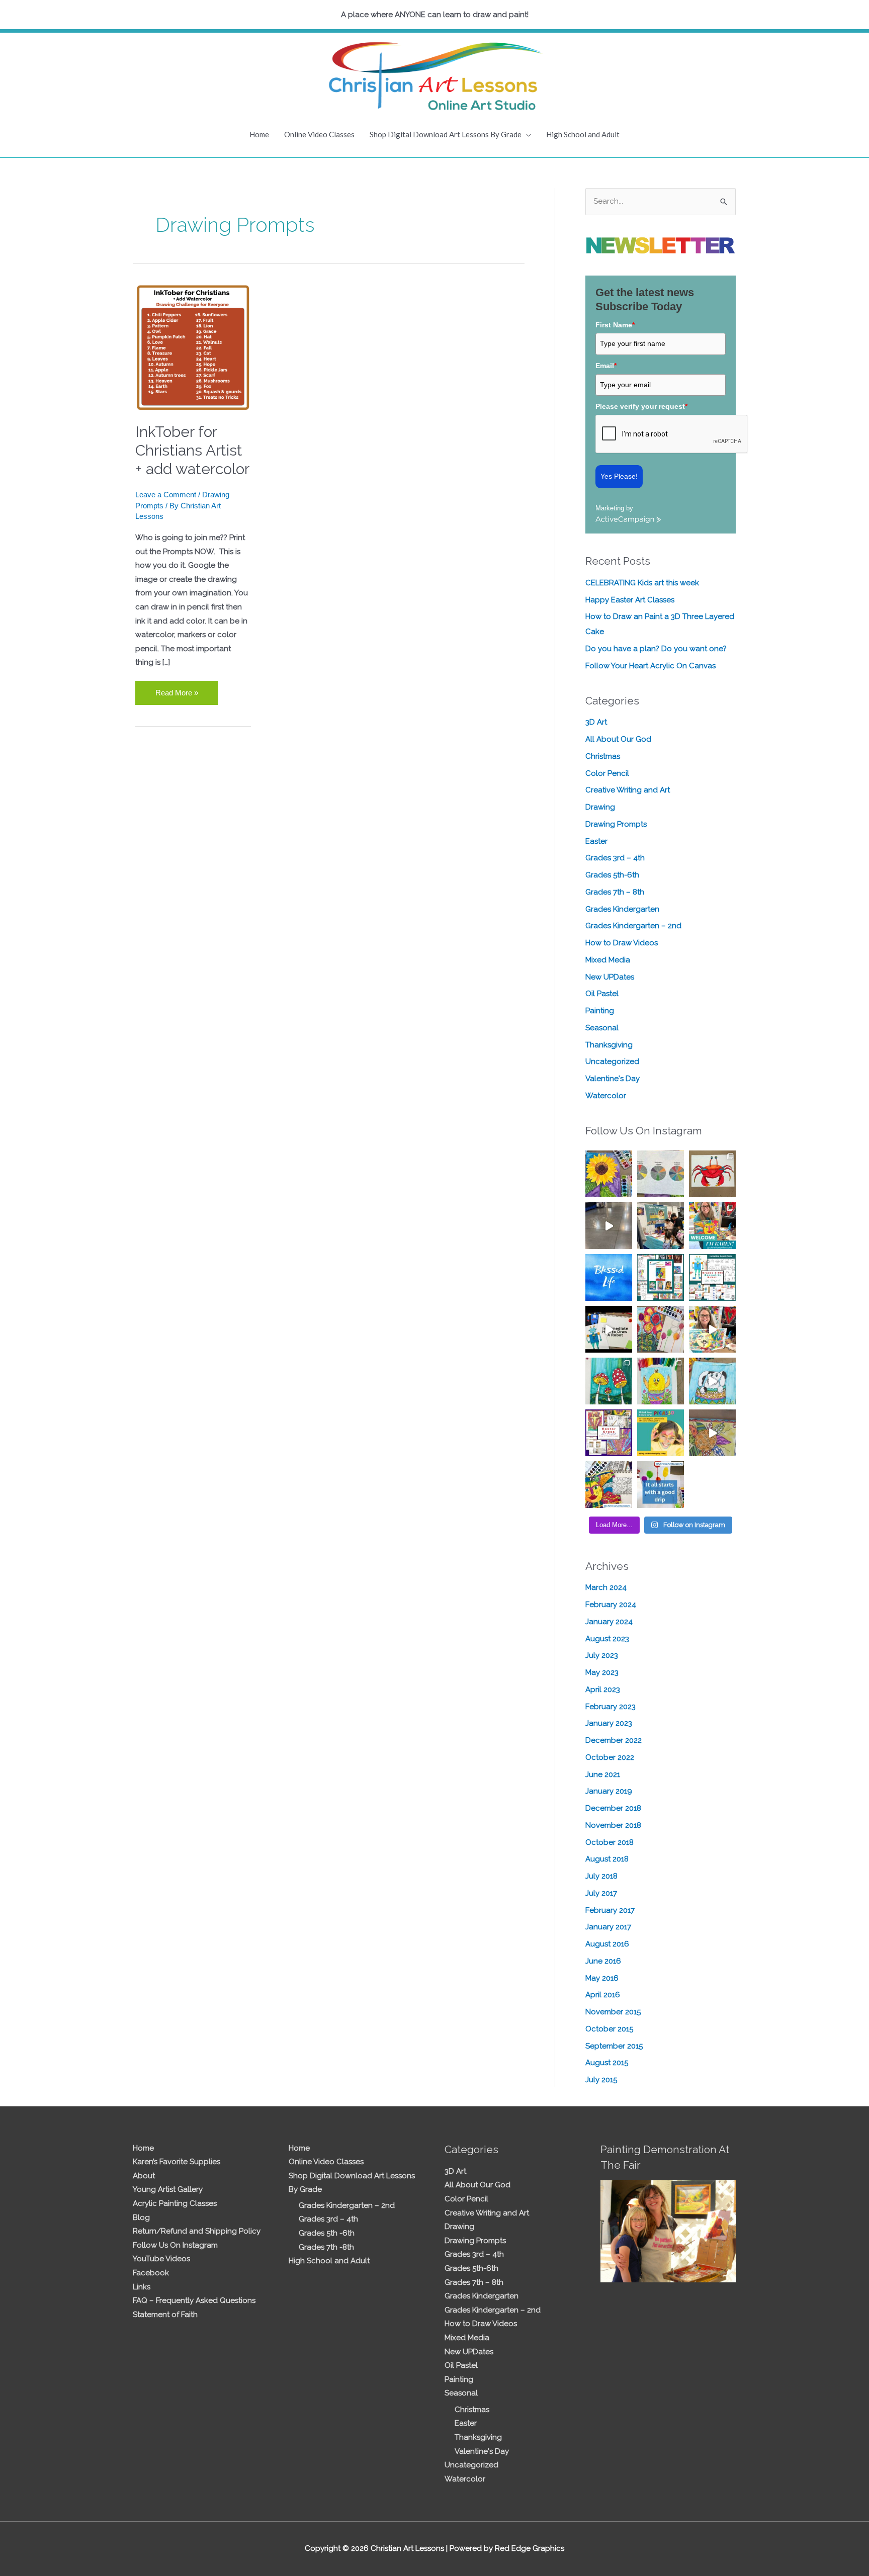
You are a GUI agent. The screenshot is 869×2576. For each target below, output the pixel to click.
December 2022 (614, 1740)
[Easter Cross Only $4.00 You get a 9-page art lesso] (609, 1433)
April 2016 (603, 1995)
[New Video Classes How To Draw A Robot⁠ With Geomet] (712, 1277)
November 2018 (613, 1825)
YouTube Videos (161, 2259)
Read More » (177, 689)
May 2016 (602, 1978)
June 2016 (603, 1961)
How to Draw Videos (622, 943)
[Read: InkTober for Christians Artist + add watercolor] (193, 347)
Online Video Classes (319, 134)
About (144, 2176)
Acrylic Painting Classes (175, 2203)
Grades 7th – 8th (615, 892)
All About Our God (618, 739)
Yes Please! (619, 476)
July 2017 (601, 1893)
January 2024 (609, 1622)
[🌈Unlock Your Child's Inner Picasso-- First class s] (661, 1433)
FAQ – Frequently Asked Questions (194, 2300)
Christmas (603, 756)
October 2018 (610, 1842)
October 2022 (610, 1757)
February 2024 (611, 1605)
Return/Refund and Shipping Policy (197, 2231)
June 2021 (603, 1774)
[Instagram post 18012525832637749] (609, 1226)
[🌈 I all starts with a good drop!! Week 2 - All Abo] (661, 1485)
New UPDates (610, 977)
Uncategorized (612, 1061)
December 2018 (613, 1808)
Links (142, 2287)
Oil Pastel (602, 994)
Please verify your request (641, 406)
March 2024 (606, 1587)
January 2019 (609, 1791)
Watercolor (606, 1096)
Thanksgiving (609, 1045)
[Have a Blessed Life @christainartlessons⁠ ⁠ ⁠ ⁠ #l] (609, 1277)
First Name (615, 325)
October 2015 (609, 2029)
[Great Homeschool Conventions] (661, 1226)
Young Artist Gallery (168, 2189)
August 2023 (607, 1639)
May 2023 (602, 1672)
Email (606, 366)
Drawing (600, 807)
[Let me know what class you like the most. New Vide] (661, 1277)
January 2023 (609, 1723)
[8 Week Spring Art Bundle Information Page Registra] (712, 1433)
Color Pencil (607, 773)
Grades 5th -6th (327, 2233)
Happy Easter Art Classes (630, 600)
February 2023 (611, 1707)
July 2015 (601, 2080)
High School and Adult (583, 134)
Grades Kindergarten (622, 909)
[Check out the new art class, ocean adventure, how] (712, 1174)
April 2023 (603, 1690)
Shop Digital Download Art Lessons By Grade (446, 134)
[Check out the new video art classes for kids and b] (609, 1329)
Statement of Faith (165, 2315)
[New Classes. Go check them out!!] (712, 1329)
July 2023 (602, 1655)
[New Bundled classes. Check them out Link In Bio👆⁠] (712, 1226)
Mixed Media (608, 960)
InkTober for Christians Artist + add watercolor (192, 450)
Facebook (151, 2273)
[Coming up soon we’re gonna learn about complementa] (661, 1174)
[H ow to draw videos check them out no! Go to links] (661, 1381)
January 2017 (608, 1927)
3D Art (596, 722)
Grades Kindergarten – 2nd (633, 926)
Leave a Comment (166, 495)
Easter (596, 841)
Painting (600, 1011)
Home (259, 134)
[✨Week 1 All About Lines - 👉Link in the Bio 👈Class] (609, 1485)
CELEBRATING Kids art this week (642, 583)
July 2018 (601, 1876)
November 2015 (613, 2012)
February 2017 (610, 1910)
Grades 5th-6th (612, 875)
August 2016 (607, 1944)
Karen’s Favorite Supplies (177, 2162)
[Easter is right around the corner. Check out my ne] (712, 1381)
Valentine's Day (613, 1079)
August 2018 (607, 1859)
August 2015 (607, 2063)
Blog (141, 2217)
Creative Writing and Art (628, 790)
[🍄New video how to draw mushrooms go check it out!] (609, 1381)
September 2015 (614, 2046)
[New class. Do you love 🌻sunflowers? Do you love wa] (609, 1174)
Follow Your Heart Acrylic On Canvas (650, 666)
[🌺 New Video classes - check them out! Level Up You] (661, 1329)
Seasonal (602, 1028)
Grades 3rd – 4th (615, 858)
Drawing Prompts (616, 824)
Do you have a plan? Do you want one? (656, 649)
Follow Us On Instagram (175, 2245)
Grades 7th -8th (326, 2247)
